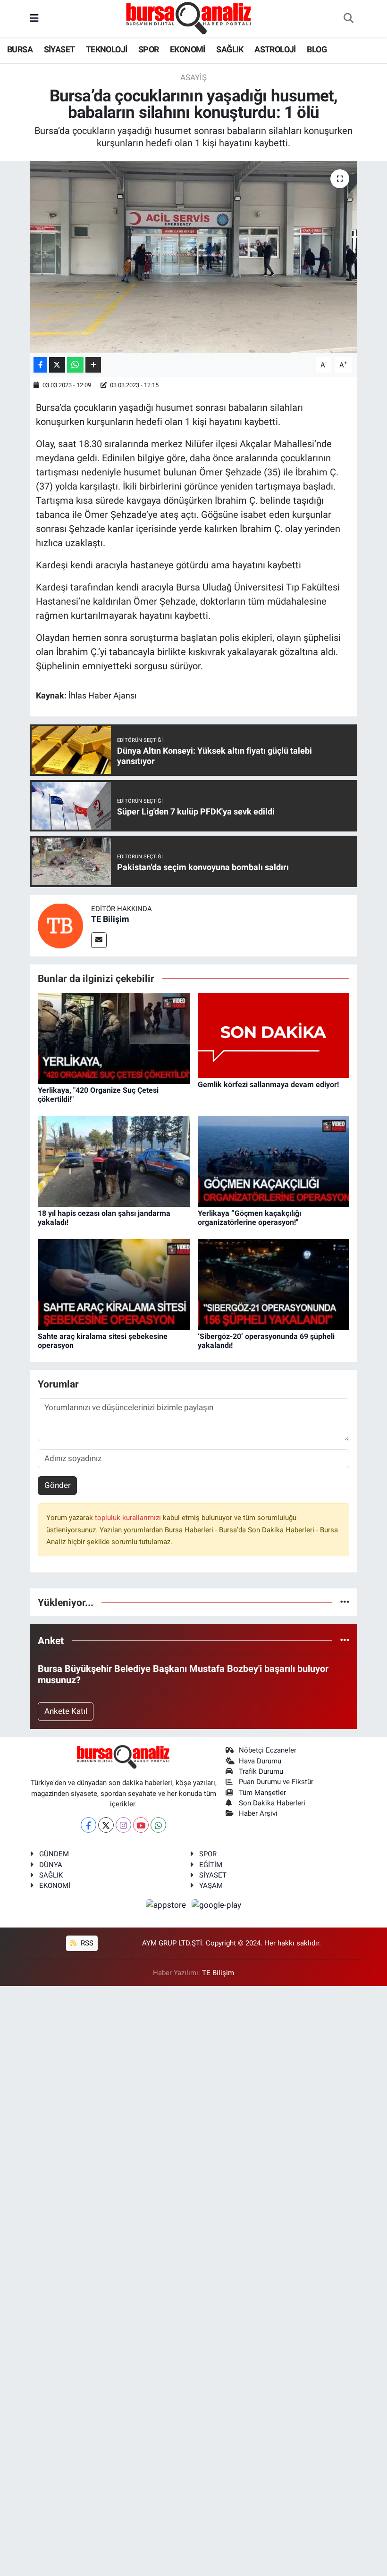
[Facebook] (88, 1825)
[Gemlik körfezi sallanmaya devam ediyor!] (274, 1035)
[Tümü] (345, 1602)
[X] (106, 1825)
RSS (86, 1943)
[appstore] (167, 1905)
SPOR (149, 49)
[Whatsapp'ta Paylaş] (75, 365)
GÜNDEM (54, 1854)
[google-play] (217, 1905)
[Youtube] (141, 1825)
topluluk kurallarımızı (129, 1518)
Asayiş (193, 77)
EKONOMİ (188, 49)
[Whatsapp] (158, 1825)
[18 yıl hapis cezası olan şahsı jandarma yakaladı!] (114, 1161)
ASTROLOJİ (275, 49)
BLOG (317, 49)
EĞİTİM (211, 1865)
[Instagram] (123, 1825)
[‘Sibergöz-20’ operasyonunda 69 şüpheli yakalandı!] (274, 1284)
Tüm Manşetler (262, 1793)
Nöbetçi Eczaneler (268, 1750)
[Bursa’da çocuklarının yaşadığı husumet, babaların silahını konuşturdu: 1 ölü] (194, 257)
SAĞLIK (230, 49)
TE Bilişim (110, 919)
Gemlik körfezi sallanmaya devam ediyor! (268, 1084)
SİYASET (59, 49)
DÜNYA (51, 1865)
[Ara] (348, 19)
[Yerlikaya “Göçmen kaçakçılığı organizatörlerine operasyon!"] (274, 1161)
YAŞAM (211, 1886)
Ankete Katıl (66, 1711)
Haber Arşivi (258, 1813)
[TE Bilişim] (60, 925)
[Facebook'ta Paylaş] (40, 365)
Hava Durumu (260, 1761)
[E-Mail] (99, 940)
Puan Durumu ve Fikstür (276, 1782)
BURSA (20, 49)
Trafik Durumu (261, 1771)
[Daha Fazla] (93, 365)
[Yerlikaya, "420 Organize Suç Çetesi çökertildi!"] (114, 1038)
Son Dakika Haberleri (272, 1803)
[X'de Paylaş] (57, 365)
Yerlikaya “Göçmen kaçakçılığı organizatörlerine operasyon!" (249, 1218)
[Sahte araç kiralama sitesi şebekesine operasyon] (114, 1284)
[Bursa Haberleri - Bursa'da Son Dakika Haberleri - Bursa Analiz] (189, 18)
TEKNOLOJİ (107, 49)
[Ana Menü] (34, 18)
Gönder (58, 1485)
